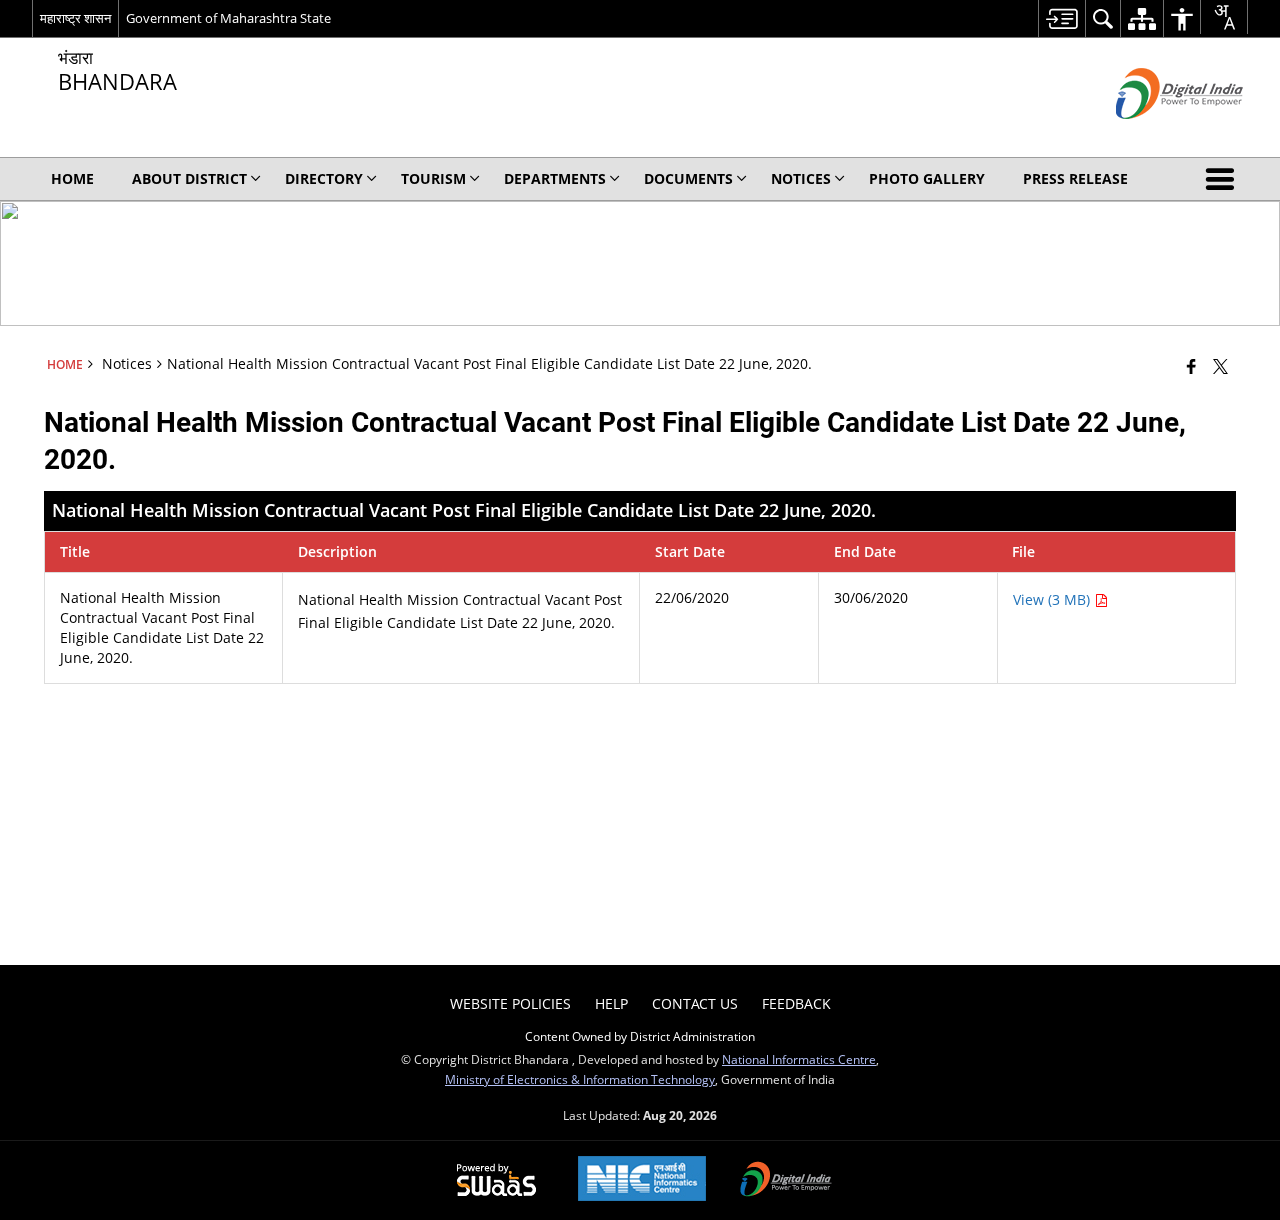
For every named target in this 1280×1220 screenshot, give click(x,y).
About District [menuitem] (189, 178)
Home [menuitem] (72, 178)
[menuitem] (1061, 18)
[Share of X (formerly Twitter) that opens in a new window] (1220, 366)
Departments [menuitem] (555, 178)
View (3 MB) (1053, 599)
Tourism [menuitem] (433, 178)
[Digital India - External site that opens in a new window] (1154, 135)
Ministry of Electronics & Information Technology (580, 1079)
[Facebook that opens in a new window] (1191, 366)
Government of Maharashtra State (228, 18)
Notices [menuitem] (801, 178)
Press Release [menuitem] (1075, 178)
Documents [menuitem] (688, 178)
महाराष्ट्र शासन (75, 18)
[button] (1224, 179)
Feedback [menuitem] (796, 1003)
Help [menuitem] (611, 1003)
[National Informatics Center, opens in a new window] (642, 1180)
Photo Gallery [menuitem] (927, 178)
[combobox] (1224, 17)
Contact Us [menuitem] (695, 1003)
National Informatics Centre (799, 1059)
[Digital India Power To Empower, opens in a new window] (786, 1181)
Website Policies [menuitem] (510, 1003)
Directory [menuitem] (324, 178)
